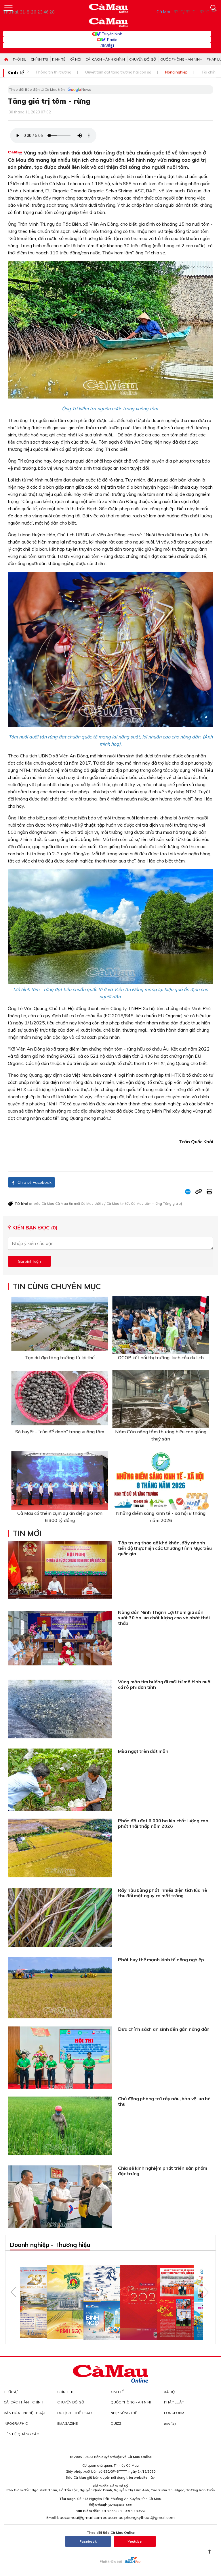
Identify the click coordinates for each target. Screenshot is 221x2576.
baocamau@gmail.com (80, 2517)
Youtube (135, 2541)
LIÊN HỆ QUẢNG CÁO (22, 2434)
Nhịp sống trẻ (124, 2413)
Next (206, 2292)
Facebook (88, 2541)
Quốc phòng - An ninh (181, 59)
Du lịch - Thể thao (75, 2413)
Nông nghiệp (176, 72)
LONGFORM (174, 2413)
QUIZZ (116, 2423)
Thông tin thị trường (53, 72)
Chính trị (39, 59)
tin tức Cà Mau (132, 1203)
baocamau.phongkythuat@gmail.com (139, 2517)
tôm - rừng (153, 1203)
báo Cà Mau (44, 1203)
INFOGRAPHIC (16, 2423)
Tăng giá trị (173, 1203)
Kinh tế (59, 59)
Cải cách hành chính (105, 59)
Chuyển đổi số (143, 59)
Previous (13, 2292)
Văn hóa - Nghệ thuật (25, 2413)
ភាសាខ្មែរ (107, 45)
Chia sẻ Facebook (34, 1182)
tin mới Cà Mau (81, 1203)
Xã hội (75, 59)
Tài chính (210, 72)
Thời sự (20, 59)
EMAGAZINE (67, 2423)
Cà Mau (62, 1203)
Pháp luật (174, 2402)
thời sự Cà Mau (107, 1203)
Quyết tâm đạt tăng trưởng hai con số (118, 72)
